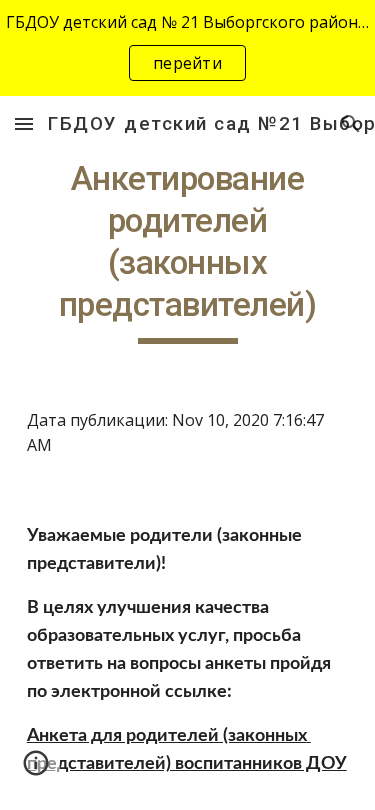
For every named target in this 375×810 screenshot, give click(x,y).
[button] (24, 123)
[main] (188, 251)
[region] (187, 48)
